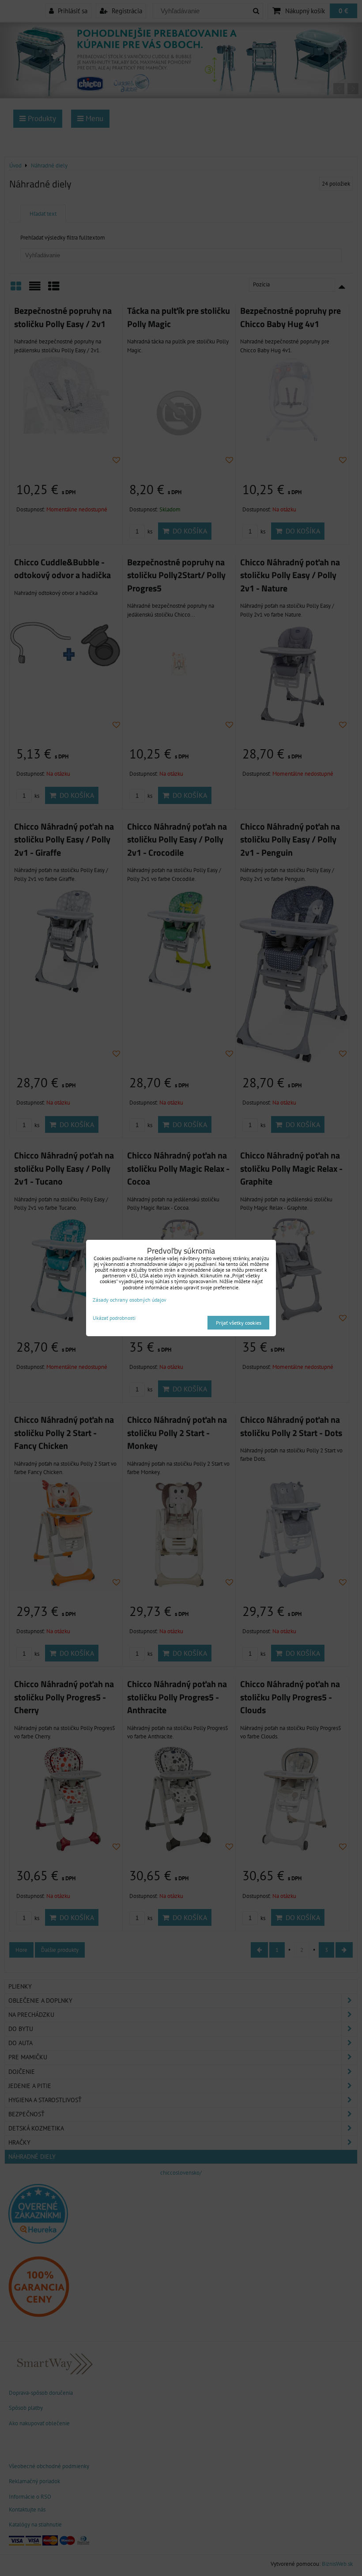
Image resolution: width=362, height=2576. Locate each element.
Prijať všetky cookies (239, 1323)
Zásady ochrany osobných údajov (130, 1300)
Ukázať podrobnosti (114, 1318)
